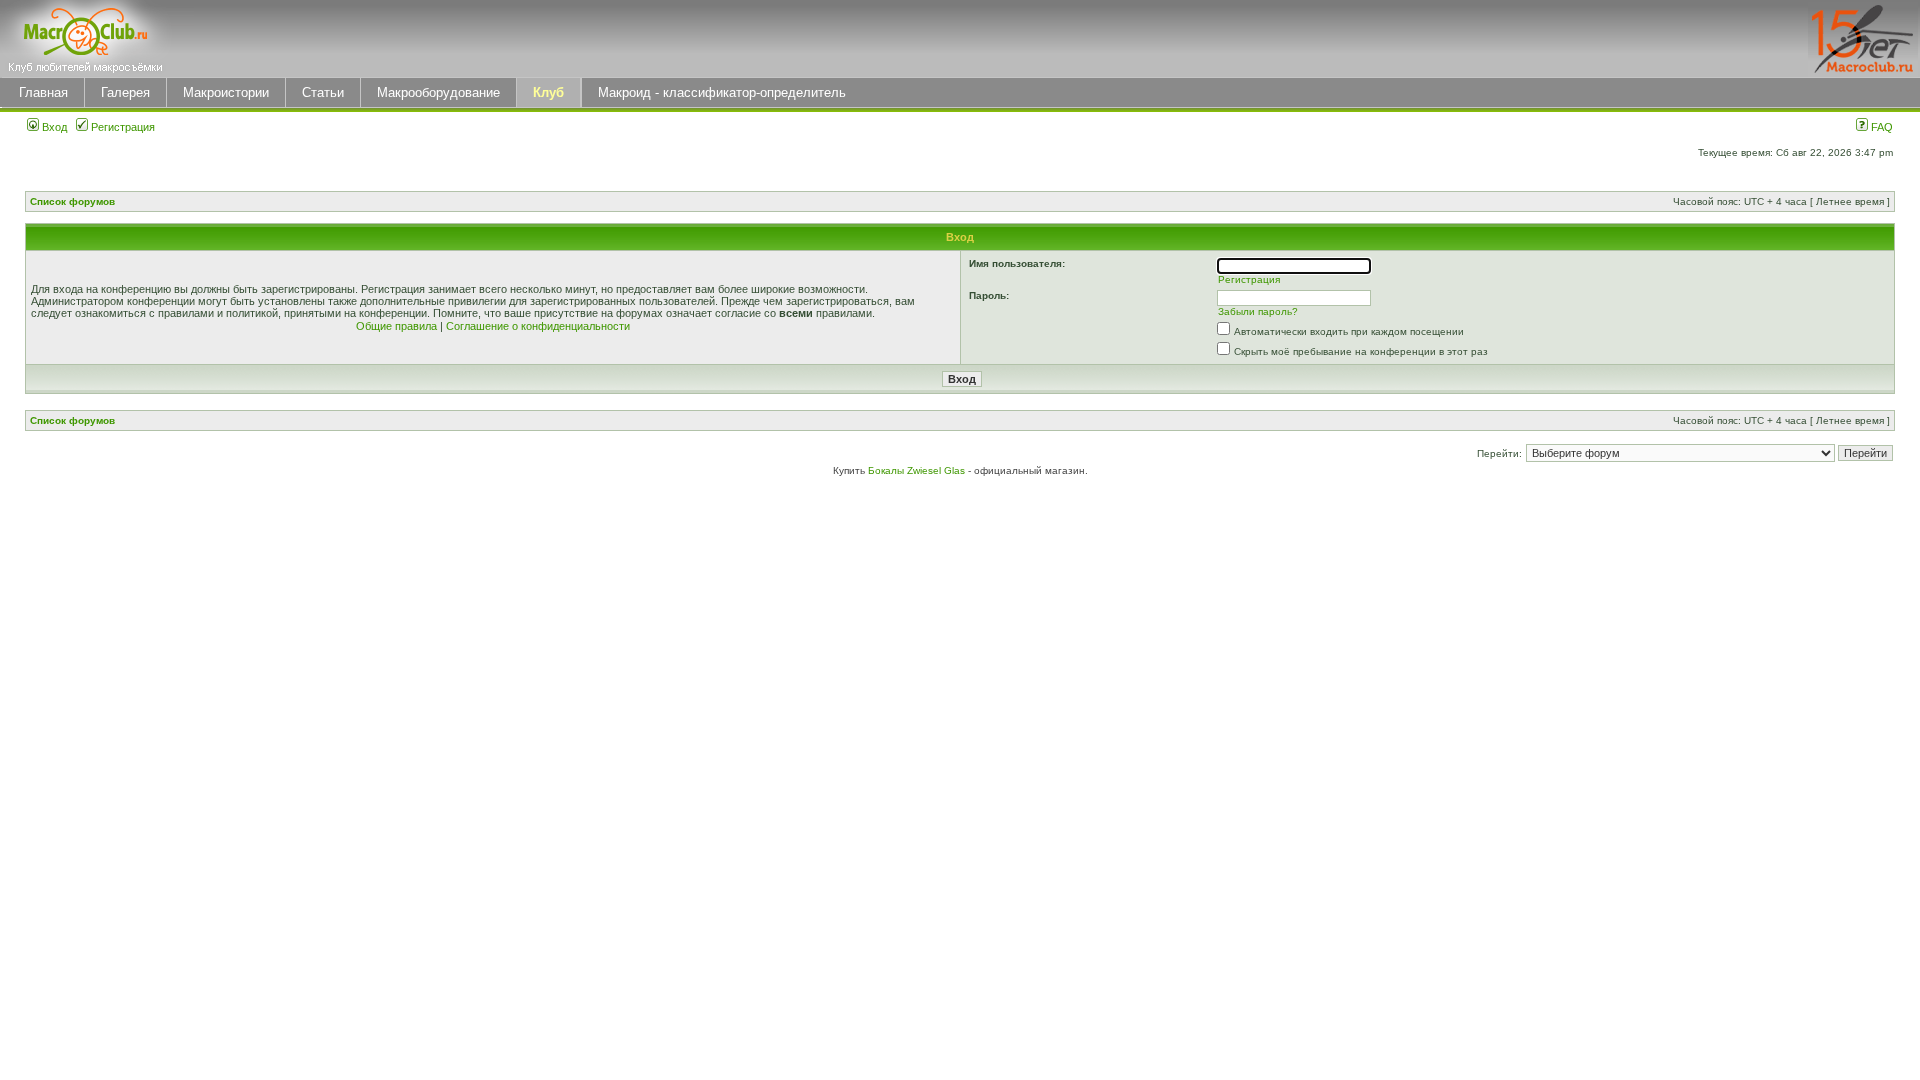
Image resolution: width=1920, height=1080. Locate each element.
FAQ (1880, 127)
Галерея (125, 92)
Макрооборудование (438, 92)
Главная (43, 92)
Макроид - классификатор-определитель (722, 92)
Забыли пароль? (1258, 311)
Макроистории (226, 92)
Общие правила (396, 326)
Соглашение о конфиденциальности (538, 326)
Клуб (548, 92)
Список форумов (72, 201)
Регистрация (121, 127)
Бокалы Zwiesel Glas (918, 470)
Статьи (323, 92)
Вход (53, 127)
